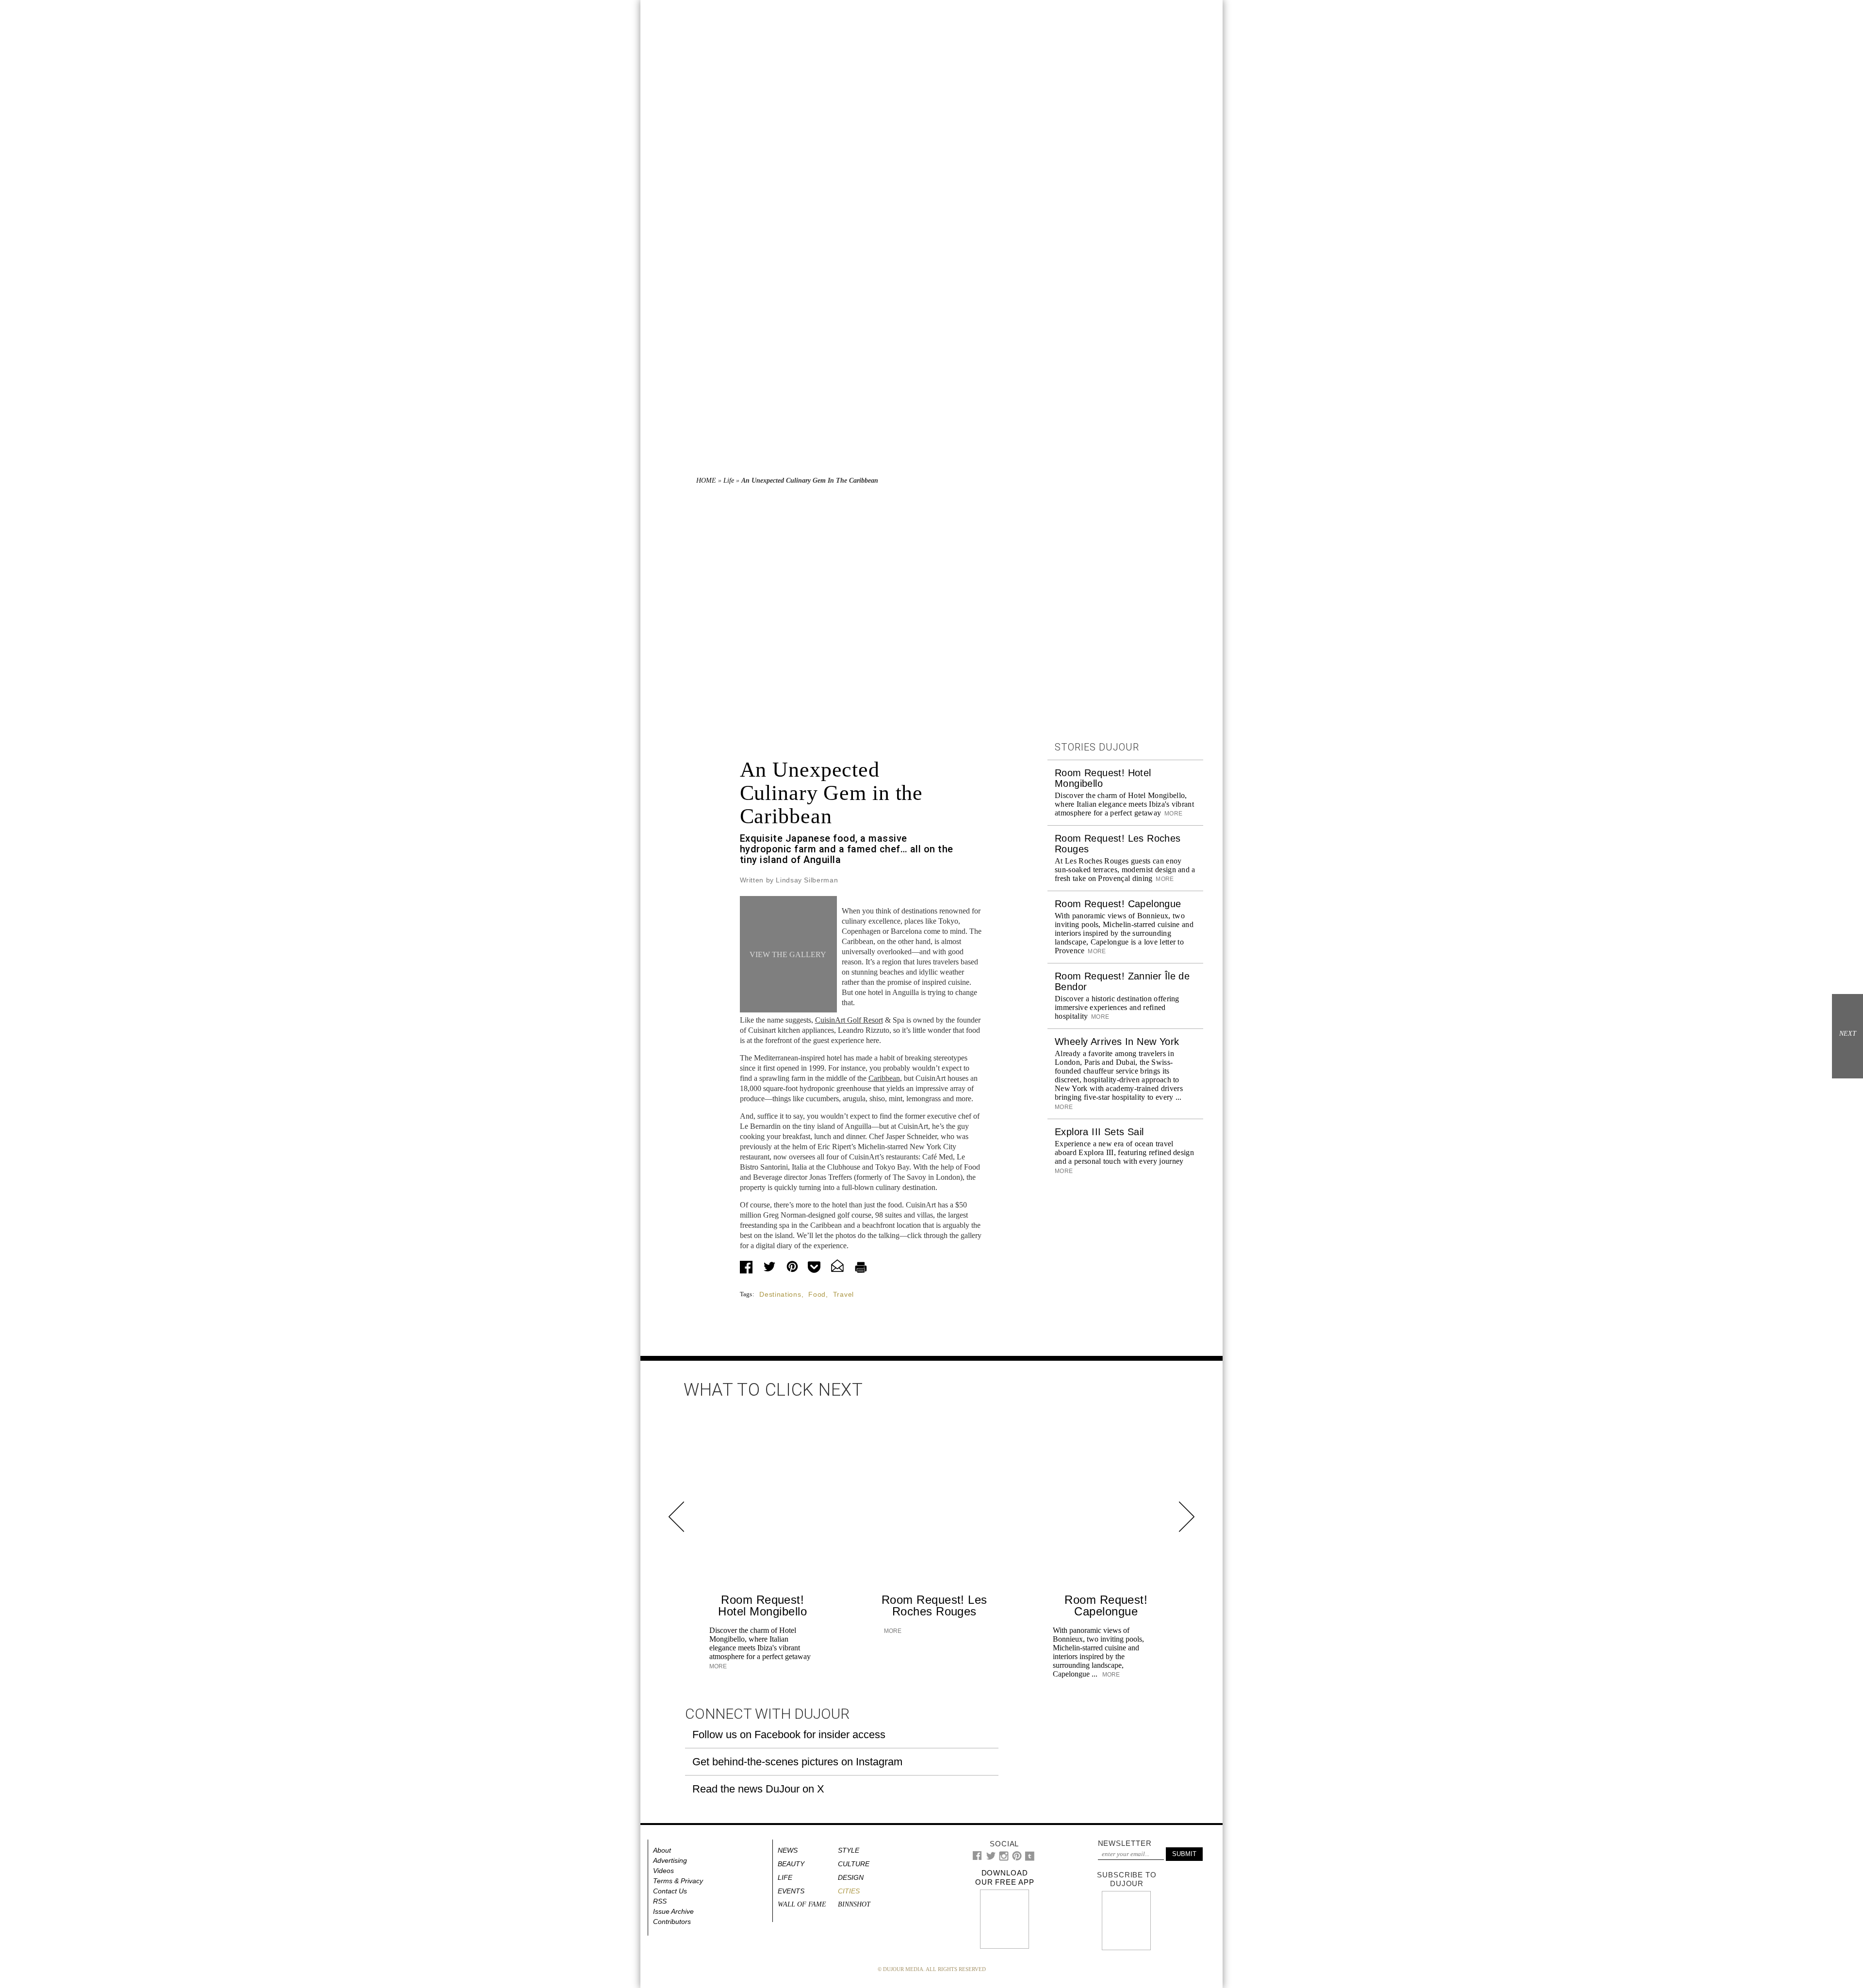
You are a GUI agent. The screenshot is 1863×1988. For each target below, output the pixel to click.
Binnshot (854, 1904)
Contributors (672, 1922)
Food (817, 1294)
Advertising (670, 1860)
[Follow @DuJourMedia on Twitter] (991, 1858)
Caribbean (884, 1078)
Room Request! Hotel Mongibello (762, 1605)
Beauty (791, 1864)
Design (851, 1877)
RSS (660, 1901)
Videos (663, 1871)
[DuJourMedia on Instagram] (1004, 1859)
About (662, 1850)
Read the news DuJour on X (758, 1789)
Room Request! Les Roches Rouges (934, 1605)
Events (791, 1891)
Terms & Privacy (678, 1881)
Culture (854, 1864)
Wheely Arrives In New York (1117, 1042)
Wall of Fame (802, 1904)
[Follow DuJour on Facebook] (977, 1858)
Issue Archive (673, 1911)
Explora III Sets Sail (1099, 1132)
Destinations (780, 1294)
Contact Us (670, 1891)
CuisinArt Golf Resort (849, 1020)
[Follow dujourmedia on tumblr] (1030, 1859)
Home (706, 481)
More (1173, 814)
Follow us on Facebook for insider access (789, 1735)
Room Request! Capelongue (1118, 904)
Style (849, 1850)
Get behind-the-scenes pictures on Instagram (797, 1762)
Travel (843, 1294)
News (788, 1850)
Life (729, 481)
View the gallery (788, 954)
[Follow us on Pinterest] (1016, 1858)
